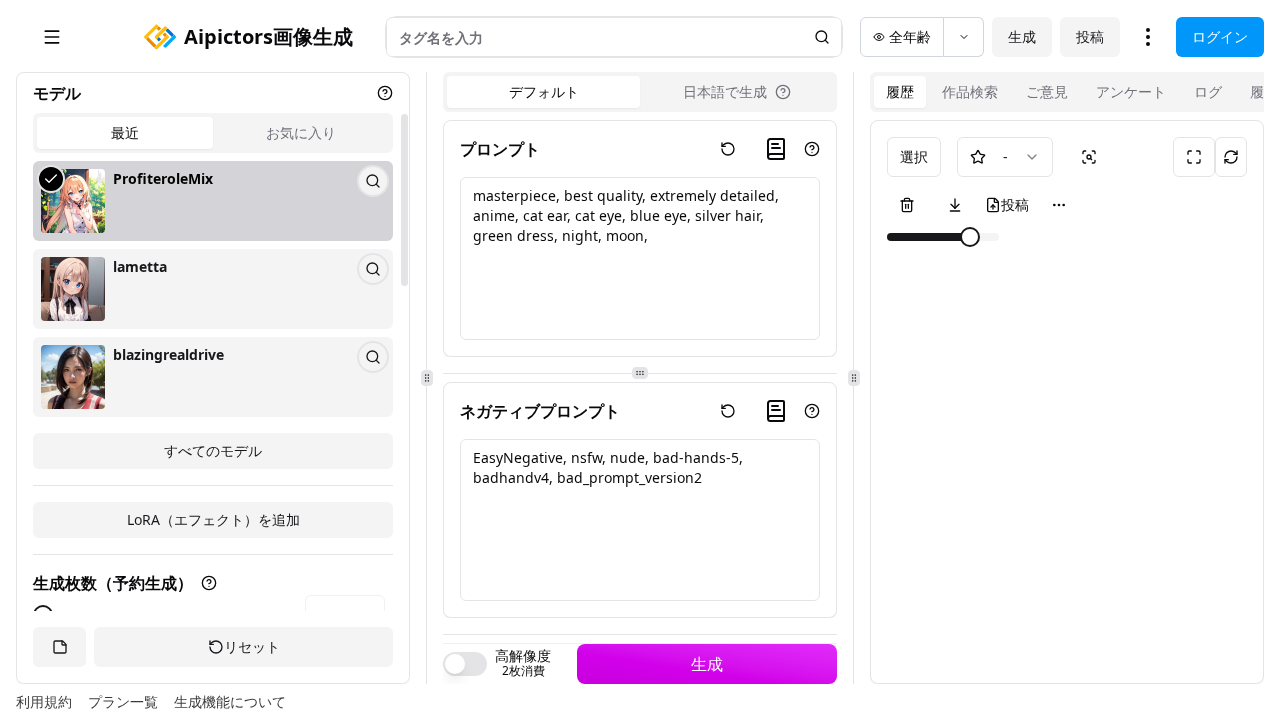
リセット (252, 646)
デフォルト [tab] (544, 91)
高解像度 (523, 656)
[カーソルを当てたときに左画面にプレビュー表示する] (1089, 157)
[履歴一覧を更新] (1231, 157)
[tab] (736, 92)
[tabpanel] (213, 315)
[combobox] (1005, 157)
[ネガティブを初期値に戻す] (728, 411)
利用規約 (44, 701)
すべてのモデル (213, 450)
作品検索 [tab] (970, 91)
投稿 (1090, 36)
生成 (1022, 36)
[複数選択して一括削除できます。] (907, 205)
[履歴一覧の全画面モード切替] (1194, 157)
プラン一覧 (123, 701)
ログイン (1220, 36)
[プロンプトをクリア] (728, 149)
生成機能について (230, 701)
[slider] (970, 237)
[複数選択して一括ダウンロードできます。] (955, 205)
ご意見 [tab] (1047, 91)
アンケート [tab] (1131, 91)
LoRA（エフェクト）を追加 (213, 519)
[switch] (465, 664)
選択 (914, 156)
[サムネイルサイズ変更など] (1059, 205)
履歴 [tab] (900, 91)
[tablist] (213, 133)
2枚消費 (523, 671)
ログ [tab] (1208, 91)
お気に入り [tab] (301, 132)
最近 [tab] (125, 132)
